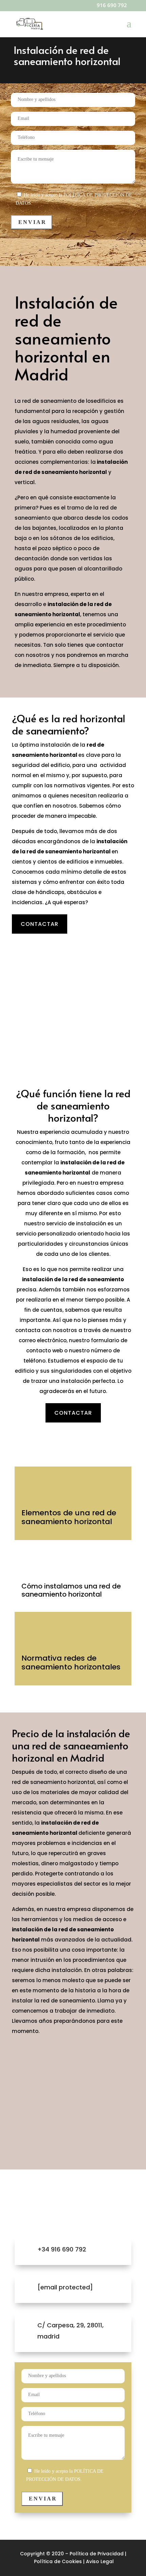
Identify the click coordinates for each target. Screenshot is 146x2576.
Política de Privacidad (97, 2554)
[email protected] (65, 2287)
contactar (40, 924)
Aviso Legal (100, 2561)
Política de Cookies (58, 2561)
